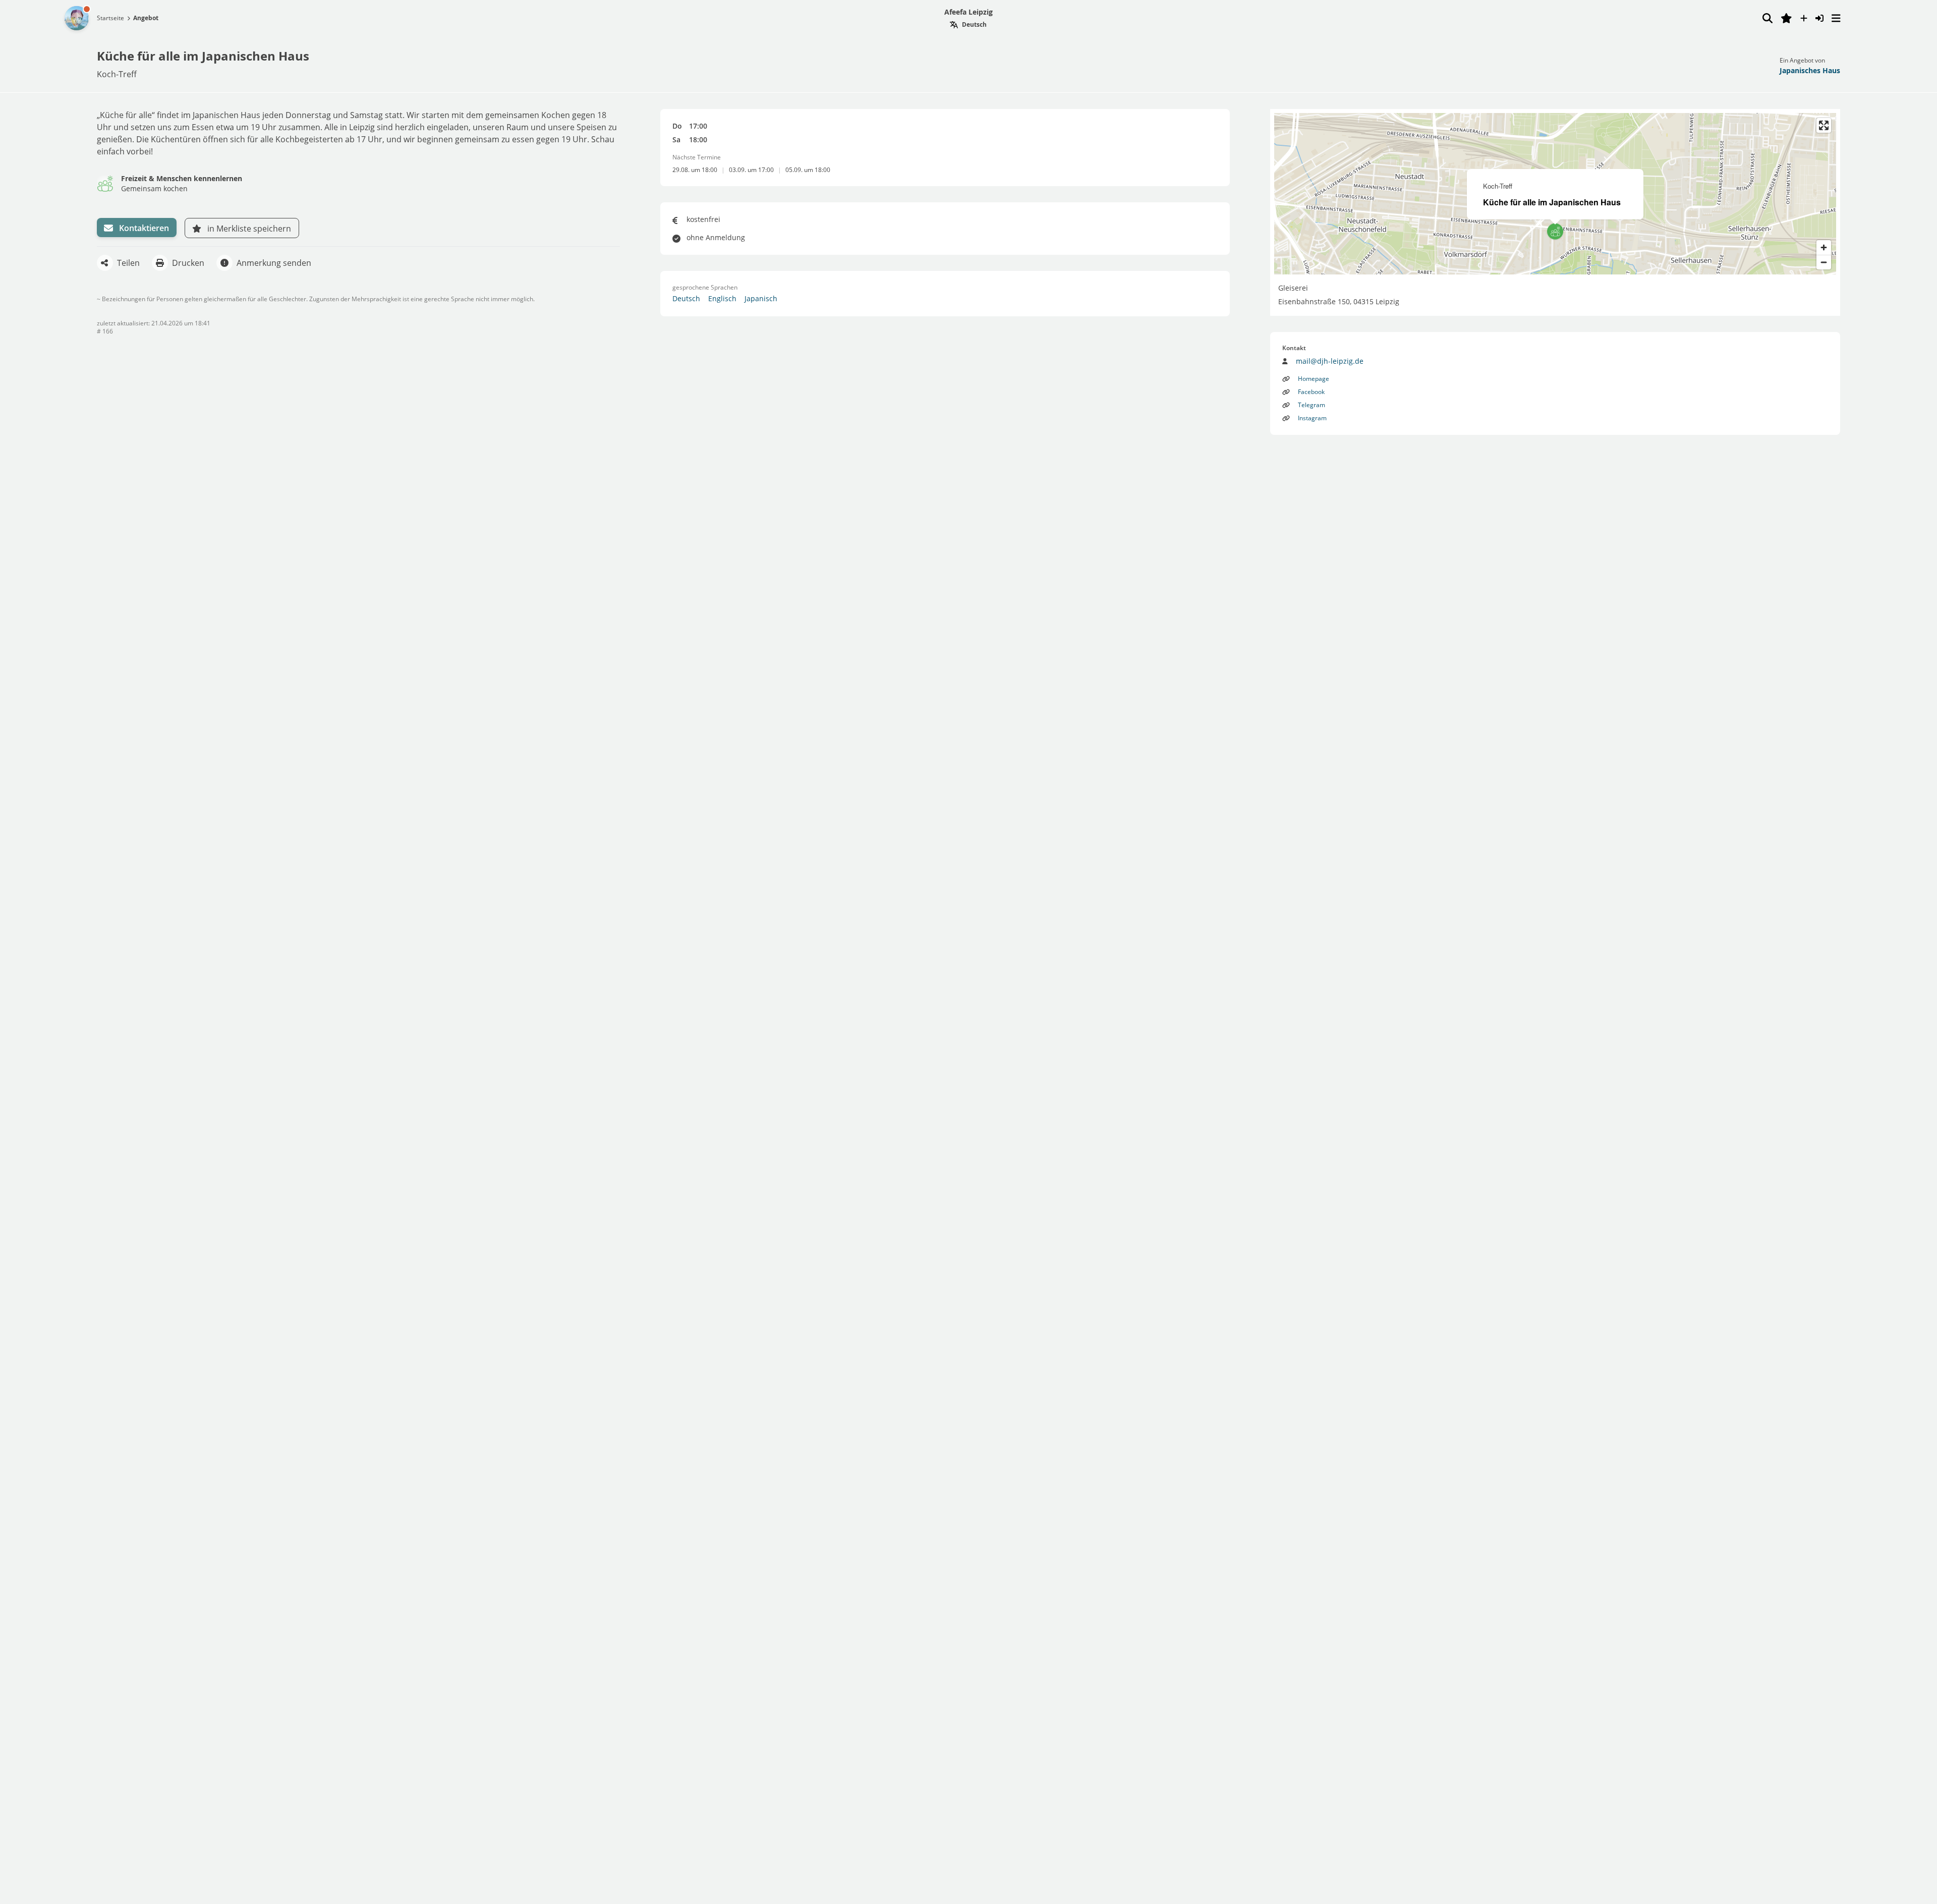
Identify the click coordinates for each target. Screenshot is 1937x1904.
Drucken (188, 263)
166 (108, 331)
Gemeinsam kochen (154, 188)
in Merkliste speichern (249, 229)
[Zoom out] (1824, 262)
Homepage (1314, 379)
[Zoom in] (1824, 247)
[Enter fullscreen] (1824, 125)
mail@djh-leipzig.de (1330, 361)
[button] (1555, 232)
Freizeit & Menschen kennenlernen (182, 178)
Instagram (1312, 418)
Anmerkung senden (274, 263)
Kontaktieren (144, 228)
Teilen (128, 263)
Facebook (1311, 392)
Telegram (1312, 405)
